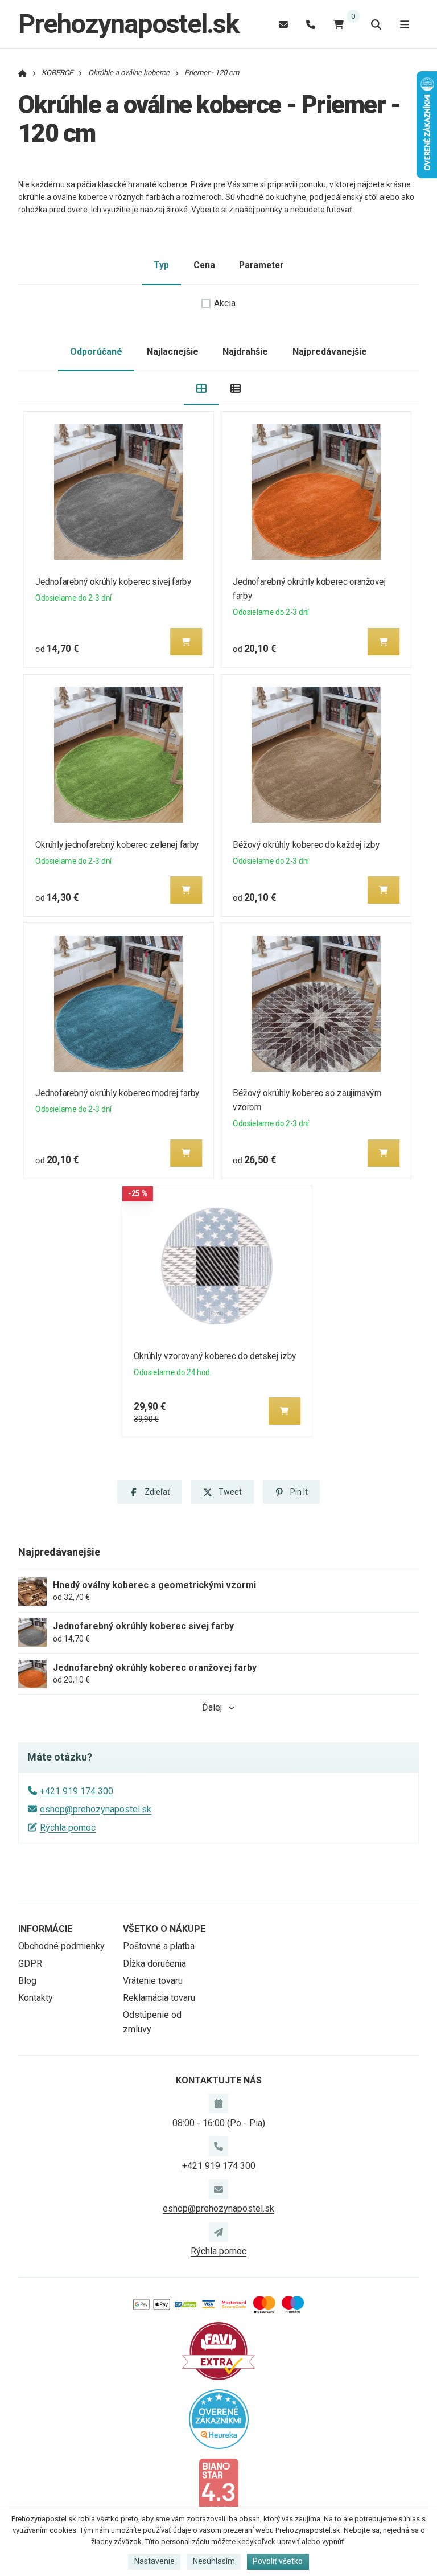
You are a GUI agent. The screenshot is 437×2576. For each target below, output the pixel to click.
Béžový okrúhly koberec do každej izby (306, 845)
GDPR (30, 1964)
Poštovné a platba (159, 1946)
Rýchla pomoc (68, 1828)
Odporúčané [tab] (96, 352)
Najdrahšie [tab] (245, 352)
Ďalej (212, 1707)
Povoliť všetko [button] (278, 2561)
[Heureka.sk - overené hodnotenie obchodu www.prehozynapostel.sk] (219, 2418)
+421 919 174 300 (77, 1791)
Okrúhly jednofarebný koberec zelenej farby (117, 845)
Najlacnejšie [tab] (173, 352)
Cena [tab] (204, 265)
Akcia (225, 303)
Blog (27, 1981)
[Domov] (22, 73)
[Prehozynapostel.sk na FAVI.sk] (218, 2350)
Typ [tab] (161, 265)
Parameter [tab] (261, 265)
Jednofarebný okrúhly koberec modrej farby (118, 1093)
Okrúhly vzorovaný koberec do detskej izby (215, 1356)
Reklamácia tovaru (159, 1998)
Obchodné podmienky (61, 1946)
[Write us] (218, 2232)
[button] (186, 642)
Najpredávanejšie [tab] (330, 352)
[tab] (201, 389)
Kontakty (36, 1998)
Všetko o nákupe (164, 1929)
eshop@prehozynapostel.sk (96, 1809)
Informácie (45, 1929)
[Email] (283, 24)
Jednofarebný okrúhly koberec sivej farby (114, 582)
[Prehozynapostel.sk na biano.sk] (218, 2486)
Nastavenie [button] (154, 2561)
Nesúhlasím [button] (214, 2561)
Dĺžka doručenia (154, 1964)
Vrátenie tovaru (153, 1981)
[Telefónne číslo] (311, 24)
